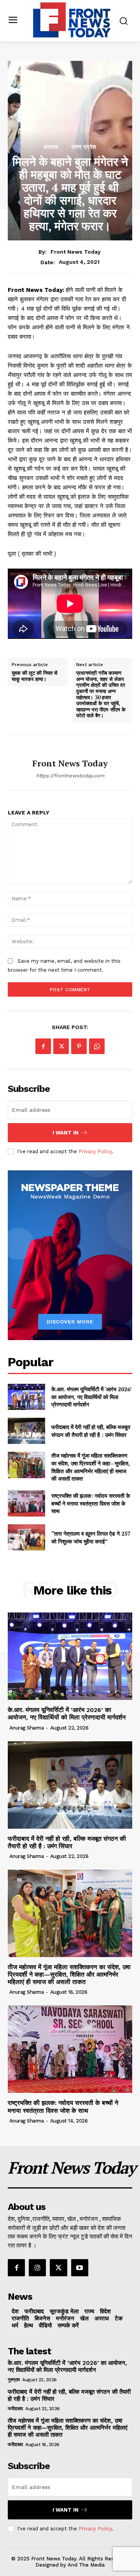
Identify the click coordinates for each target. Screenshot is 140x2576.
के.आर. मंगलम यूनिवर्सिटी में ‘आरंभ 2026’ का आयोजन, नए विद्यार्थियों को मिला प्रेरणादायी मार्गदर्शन (92, 1397)
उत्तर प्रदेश (84, 147)
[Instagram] (37, 2268)
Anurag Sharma (27, 1728)
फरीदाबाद (15, 2409)
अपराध (51, 147)
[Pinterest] (79, 1046)
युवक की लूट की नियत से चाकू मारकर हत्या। (35, 676)
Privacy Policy (95, 1151)
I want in (66, 1133)
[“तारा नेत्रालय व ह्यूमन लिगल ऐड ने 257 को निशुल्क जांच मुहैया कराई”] (26, 1537)
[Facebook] (43, 1046)
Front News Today (76, 252)
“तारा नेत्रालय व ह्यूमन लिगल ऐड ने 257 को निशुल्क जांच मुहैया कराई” (91, 1537)
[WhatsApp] (97, 1046)
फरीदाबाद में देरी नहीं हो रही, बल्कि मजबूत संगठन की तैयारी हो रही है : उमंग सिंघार (91, 1431)
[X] (61, 1046)
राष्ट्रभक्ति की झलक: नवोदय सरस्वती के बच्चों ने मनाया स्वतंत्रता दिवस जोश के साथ (91, 1503)
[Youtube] (80, 2268)
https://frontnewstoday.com (70, 776)
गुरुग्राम (14, 2380)
